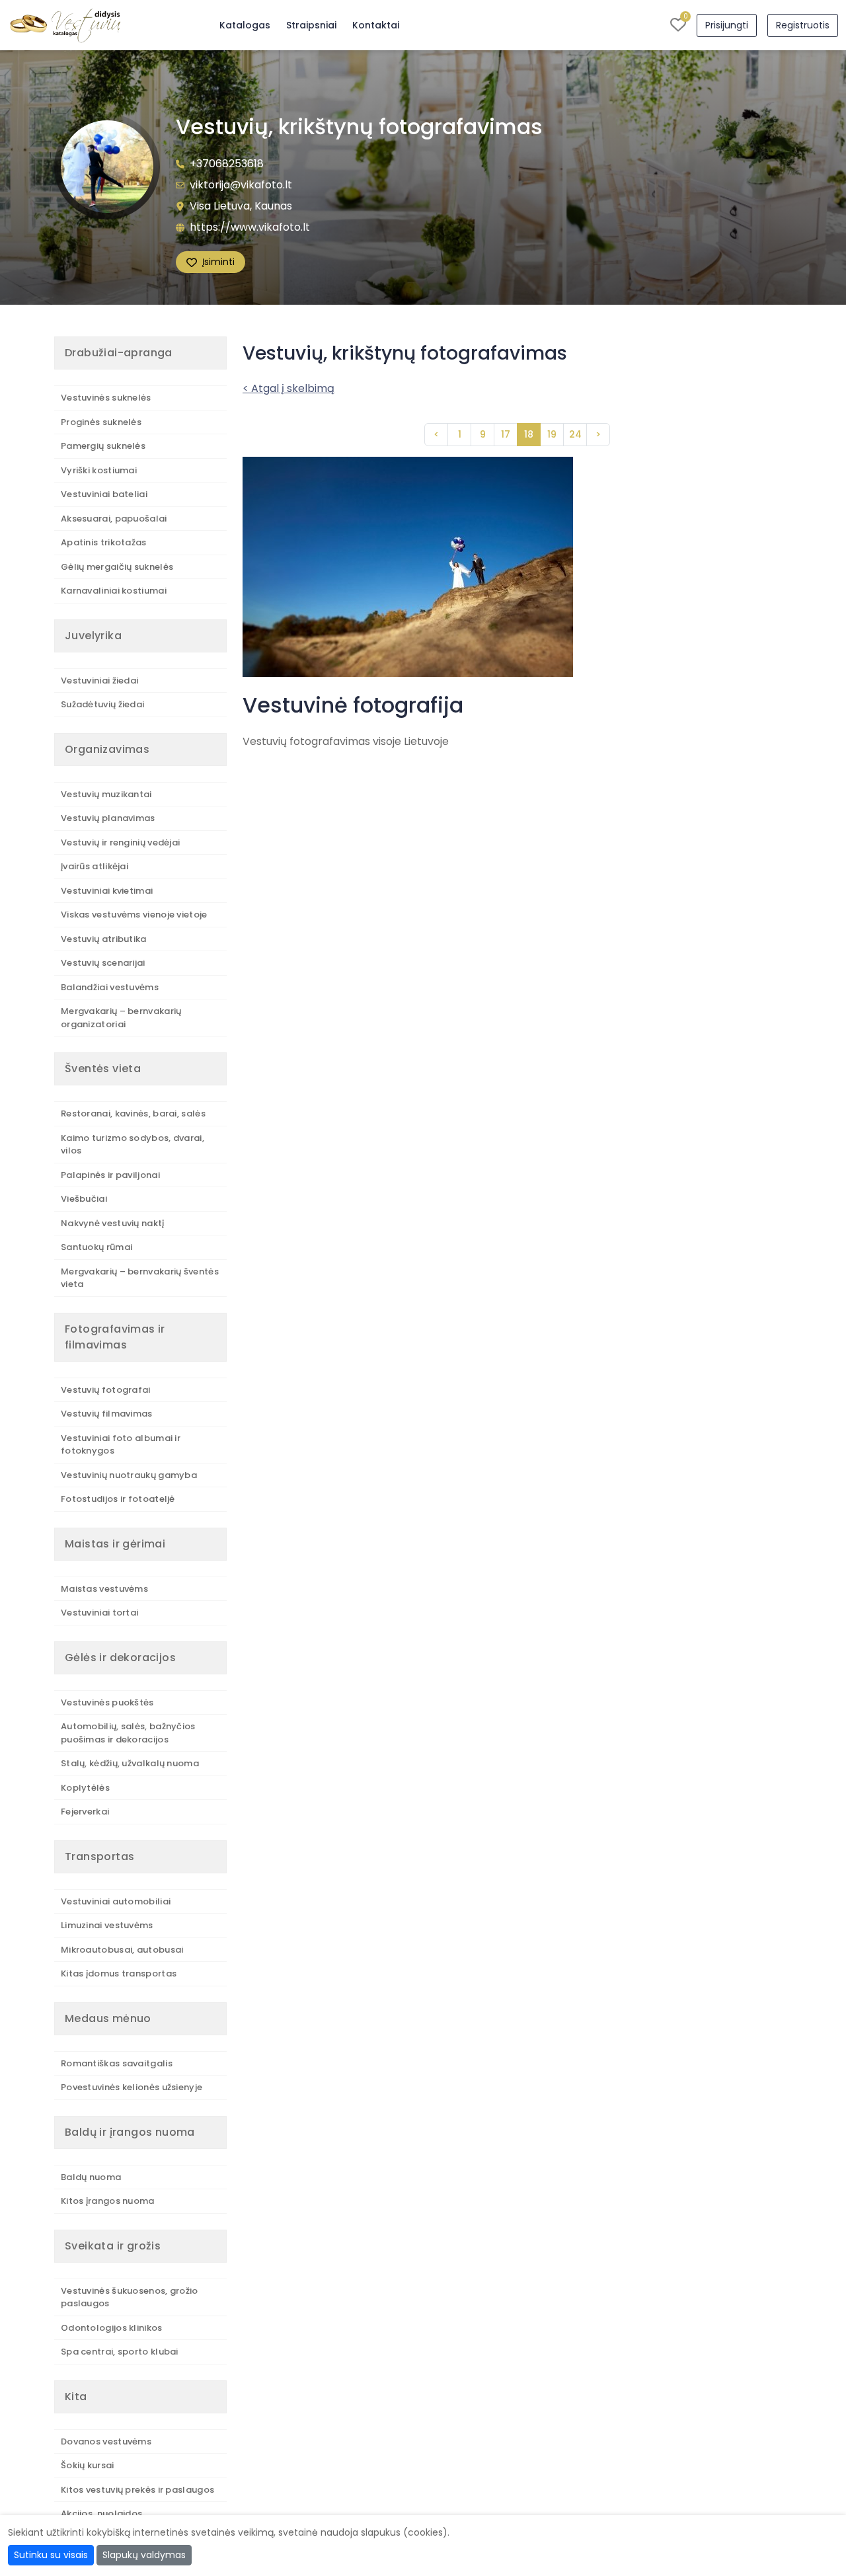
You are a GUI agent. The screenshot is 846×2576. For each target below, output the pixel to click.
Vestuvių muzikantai (106, 794)
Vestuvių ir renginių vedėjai (120, 842)
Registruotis (803, 25)
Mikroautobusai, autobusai (122, 1950)
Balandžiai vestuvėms (110, 987)
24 (575, 434)
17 (506, 434)
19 (552, 434)
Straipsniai (311, 25)
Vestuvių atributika (104, 939)
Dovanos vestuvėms (106, 2441)
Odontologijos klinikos (112, 2328)
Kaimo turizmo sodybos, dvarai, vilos (133, 1145)
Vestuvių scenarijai (103, 963)
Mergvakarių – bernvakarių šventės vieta (140, 1278)
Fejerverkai (85, 1812)
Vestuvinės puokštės (107, 1702)
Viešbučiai (84, 1199)
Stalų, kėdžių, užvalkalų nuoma (130, 1763)
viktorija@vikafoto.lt (241, 185)
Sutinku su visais (51, 2555)
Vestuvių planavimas (108, 818)
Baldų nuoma (91, 2177)
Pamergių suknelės (103, 446)
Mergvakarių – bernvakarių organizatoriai (121, 1018)
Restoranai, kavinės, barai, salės (133, 1113)
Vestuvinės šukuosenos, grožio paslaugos (130, 2297)
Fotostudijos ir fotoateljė (118, 1499)
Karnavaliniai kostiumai (114, 591)
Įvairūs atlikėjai (95, 866)
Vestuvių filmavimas (107, 1414)
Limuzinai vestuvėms (107, 1925)
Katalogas (245, 25)
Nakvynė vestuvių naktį (113, 1223)
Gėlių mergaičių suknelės (117, 567)
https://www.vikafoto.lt (250, 227)
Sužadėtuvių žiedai (102, 704)
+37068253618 (227, 164)
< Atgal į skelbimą (288, 388)
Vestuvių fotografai (106, 1390)
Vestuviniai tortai (99, 1613)
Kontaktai (376, 25)
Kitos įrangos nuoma (108, 2201)
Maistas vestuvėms (104, 1589)
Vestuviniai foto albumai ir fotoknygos (121, 1445)
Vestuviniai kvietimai (107, 891)
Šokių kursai (88, 2465)
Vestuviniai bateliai (104, 494)
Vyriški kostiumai (99, 470)
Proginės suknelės (101, 422)
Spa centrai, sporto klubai (120, 2352)
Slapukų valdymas (144, 2555)
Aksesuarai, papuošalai (114, 519)
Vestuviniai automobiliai (116, 1901)
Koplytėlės (85, 1788)
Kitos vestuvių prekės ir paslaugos (137, 2490)
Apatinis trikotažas (104, 542)
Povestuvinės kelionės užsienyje (132, 2087)
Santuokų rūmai (96, 1247)
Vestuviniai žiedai (99, 681)
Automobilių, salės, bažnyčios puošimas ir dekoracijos (128, 1733)
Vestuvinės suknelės (106, 398)
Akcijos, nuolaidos (101, 2514)
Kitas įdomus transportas (119, 1973)
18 (529, 434)
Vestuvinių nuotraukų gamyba (129, 1475)
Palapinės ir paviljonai (110, 1175)
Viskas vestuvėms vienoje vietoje (134, 915)
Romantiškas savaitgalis (117, 2063)
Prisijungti (727, 25)
